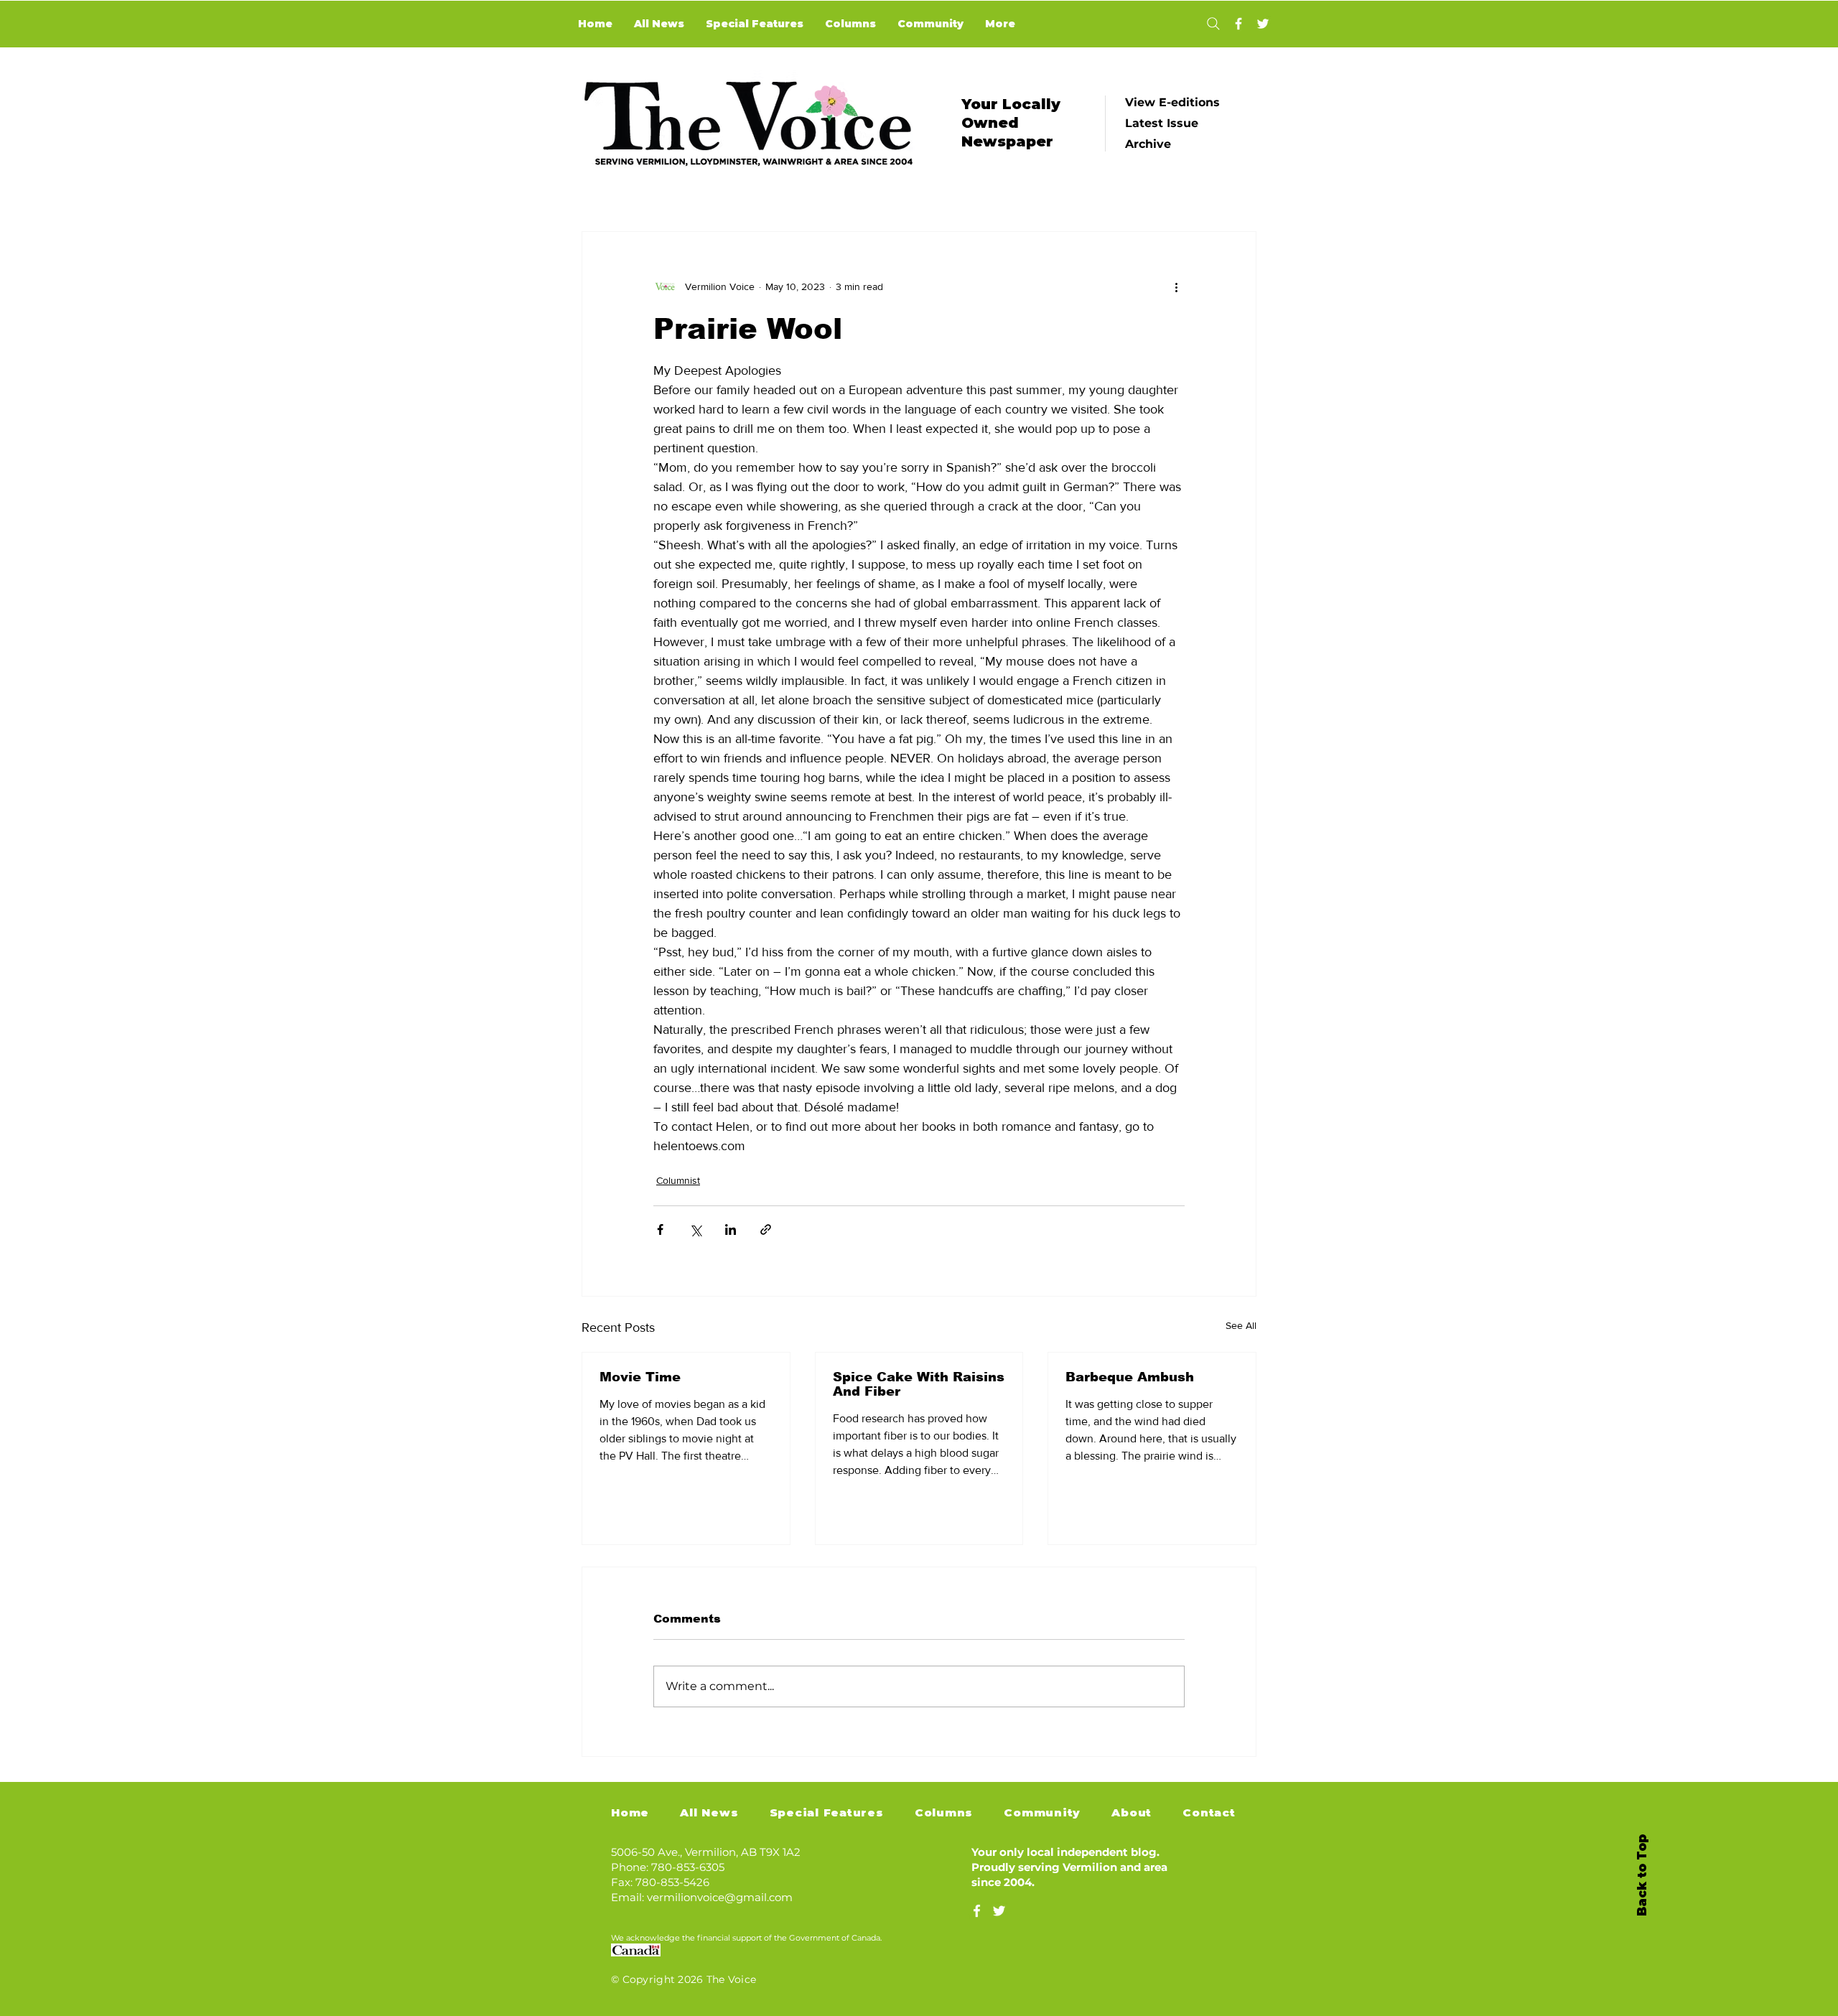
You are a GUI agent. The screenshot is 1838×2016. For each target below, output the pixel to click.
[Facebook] (1238, 24)
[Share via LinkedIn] (731, 1229)
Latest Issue (1162, 123)
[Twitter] (1263, 24)
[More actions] (1176, 286)
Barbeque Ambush (1130, 1377)
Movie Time (640, 1377)
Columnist (678, 1180)
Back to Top (1642, 1875)
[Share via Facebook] (660, 1229)
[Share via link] (766, 1229)
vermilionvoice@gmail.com (720, 1897)
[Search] (1213, 24)
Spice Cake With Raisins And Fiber (919, 1384)
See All (1241, 1325)
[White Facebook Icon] (977, 1911)
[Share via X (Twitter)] (695, 1229)
